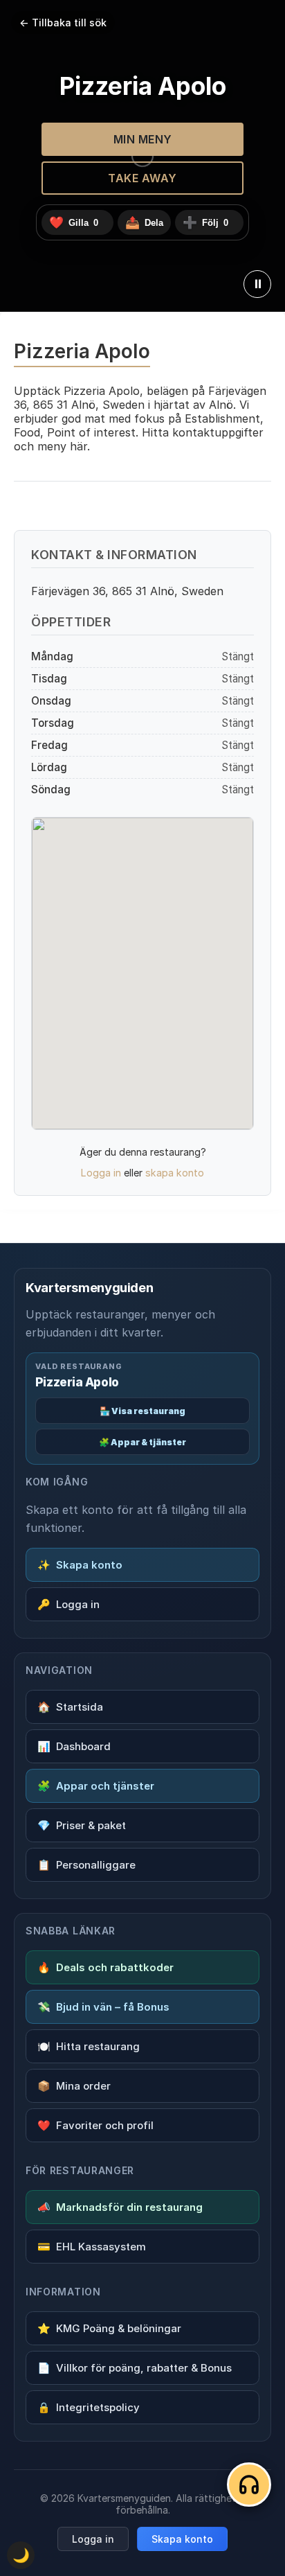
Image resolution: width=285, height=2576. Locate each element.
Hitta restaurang (89, 2046)
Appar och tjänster (96, 1786)
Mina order (74, 2086)
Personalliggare (86, 1865)
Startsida (70, 1707)
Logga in (101, 1173)
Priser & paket (82, 1825)
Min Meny (143, 139)
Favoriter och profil (95, 2125)
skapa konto (175, 1173)
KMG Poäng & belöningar (109, 2328)
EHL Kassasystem (92, 2247)
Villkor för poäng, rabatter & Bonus (135, 2368)
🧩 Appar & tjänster (142, 1442)
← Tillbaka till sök (63, 23)
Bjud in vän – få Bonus (103, 2007)
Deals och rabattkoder (105, 1967)
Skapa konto (80, 1565)
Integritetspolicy (89, 2407)
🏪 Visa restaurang (142, 1411)
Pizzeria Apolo (77, 1382)
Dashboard (74, 1746)
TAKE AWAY (142, 178)
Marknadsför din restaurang (120, 2207)
